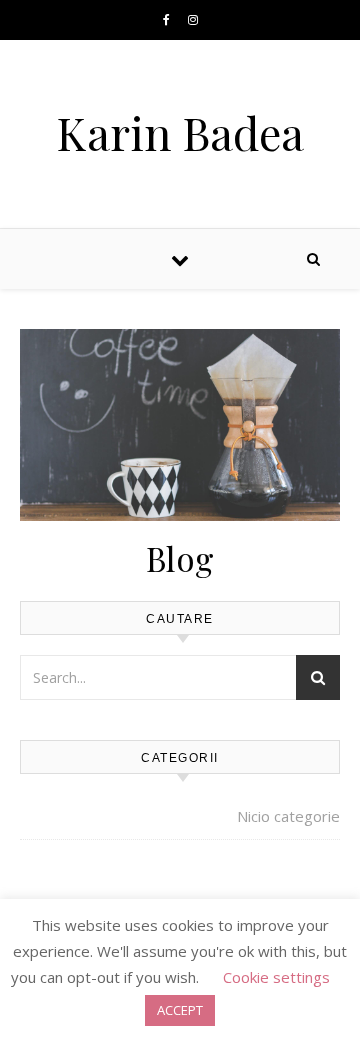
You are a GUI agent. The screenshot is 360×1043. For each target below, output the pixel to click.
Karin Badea (180, 132)
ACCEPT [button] (180, 1010)
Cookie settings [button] (276, 977)
